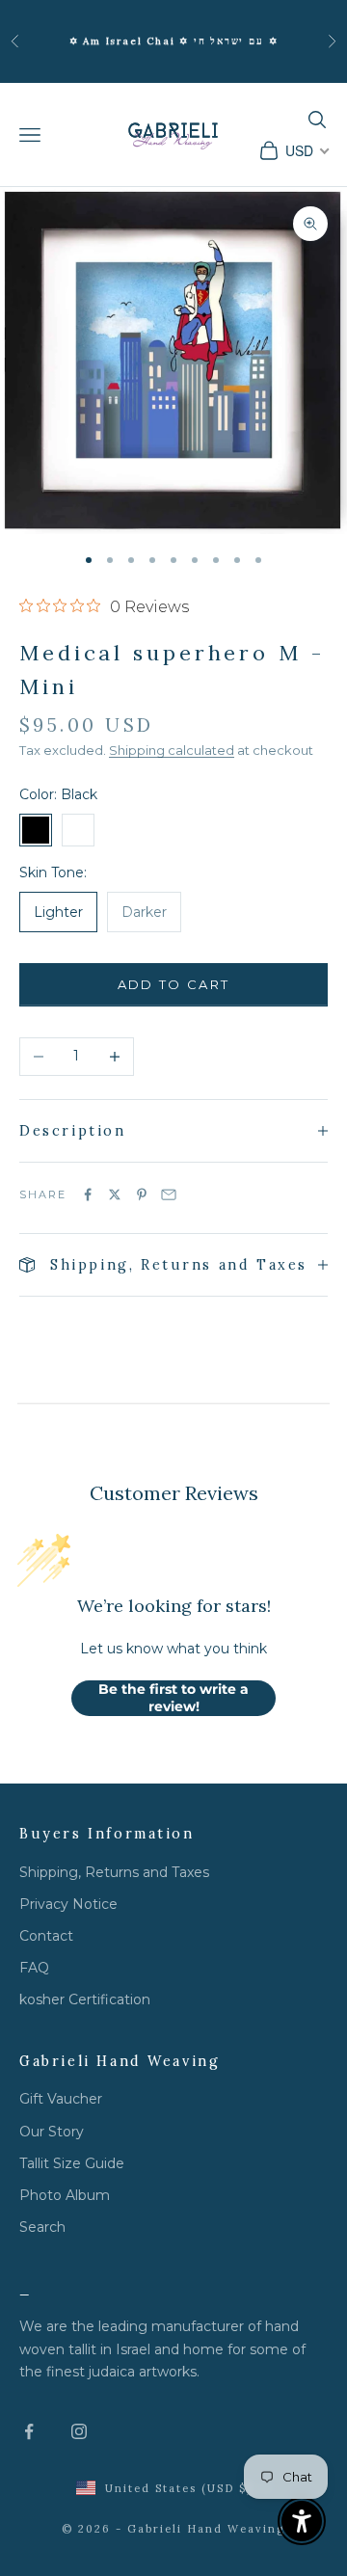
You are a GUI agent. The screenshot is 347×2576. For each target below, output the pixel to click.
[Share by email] (169, 1194)
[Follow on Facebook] (29, 2431)
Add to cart (174, 984)
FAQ (34, 1968)
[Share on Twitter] (115, 1194)
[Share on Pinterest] (142, 1194)
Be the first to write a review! (173, 1698)
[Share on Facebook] (88, 1194)
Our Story (52, 2132)
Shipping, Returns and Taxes (114, 1872)
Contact (46, 1936)
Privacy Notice (68, 1904)
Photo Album (65, 2195)
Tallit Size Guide (72, 2163)
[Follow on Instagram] (79, 2431)
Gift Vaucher (61, 2099)
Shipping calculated (172, 750)
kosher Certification (85, 1999)
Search (42, 2227)
